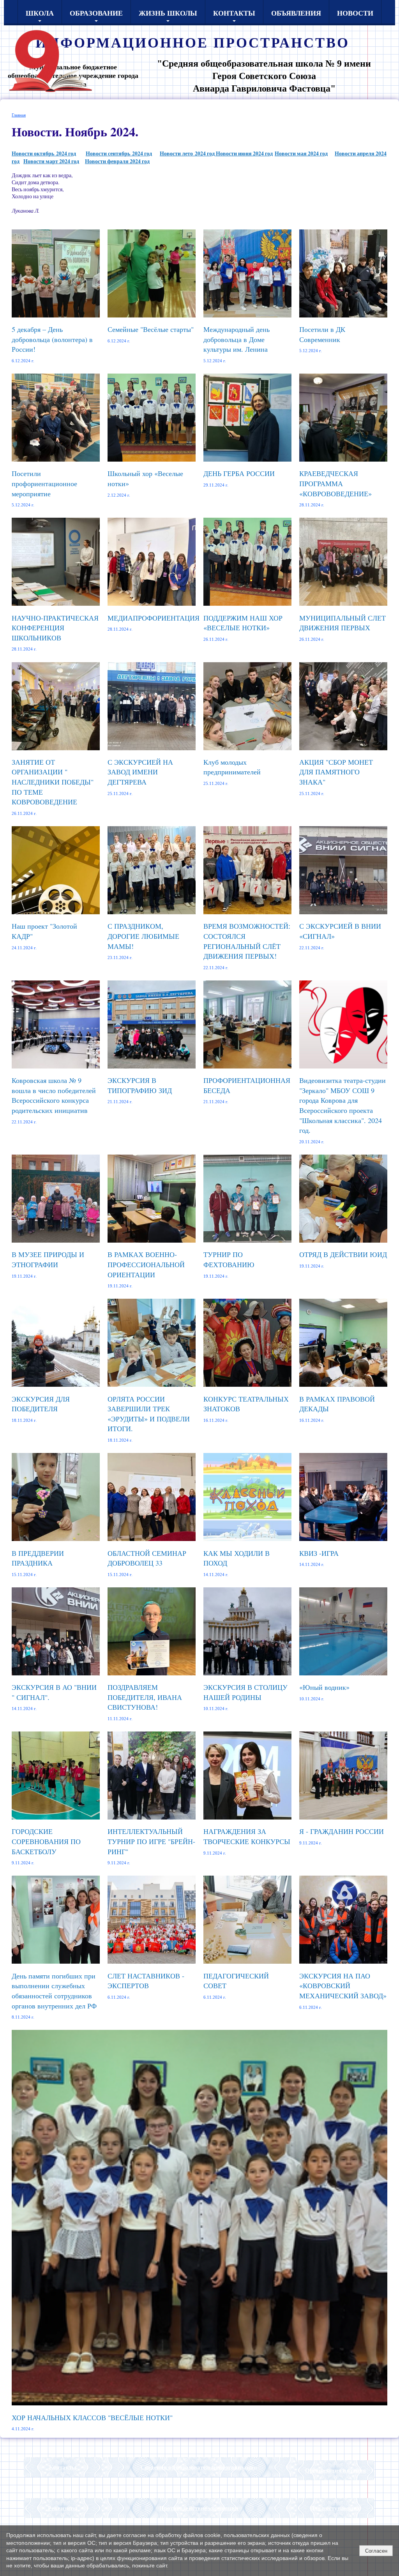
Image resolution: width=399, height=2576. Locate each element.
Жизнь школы (168, 13)
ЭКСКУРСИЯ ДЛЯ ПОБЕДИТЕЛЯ (41, 1404)
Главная (19, 115)
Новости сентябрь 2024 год (119, 153)
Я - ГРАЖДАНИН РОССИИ (342, 1831)
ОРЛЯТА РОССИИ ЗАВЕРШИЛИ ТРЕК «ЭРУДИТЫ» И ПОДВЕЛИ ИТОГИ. (149, 1414)
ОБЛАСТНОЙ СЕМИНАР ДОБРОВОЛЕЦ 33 (147, 1558)
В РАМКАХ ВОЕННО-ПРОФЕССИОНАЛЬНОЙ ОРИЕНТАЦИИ (146, 1264)
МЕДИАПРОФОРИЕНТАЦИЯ (154, 618)
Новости (355, 13)
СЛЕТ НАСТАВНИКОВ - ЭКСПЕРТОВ (146, 1981)
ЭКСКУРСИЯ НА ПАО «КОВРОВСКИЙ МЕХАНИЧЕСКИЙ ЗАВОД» (343, 1986)
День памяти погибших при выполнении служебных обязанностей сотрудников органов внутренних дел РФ (54, 1991)
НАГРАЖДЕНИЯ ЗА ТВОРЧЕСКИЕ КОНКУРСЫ (247, 1836)
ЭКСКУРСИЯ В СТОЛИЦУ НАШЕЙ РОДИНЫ (245, 1692)
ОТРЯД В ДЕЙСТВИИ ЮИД (343, 1254)
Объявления (296, 13)
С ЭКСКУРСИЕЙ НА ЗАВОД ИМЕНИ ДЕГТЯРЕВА (140, 772)
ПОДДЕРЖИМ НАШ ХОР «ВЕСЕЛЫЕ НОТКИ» (243, 623)
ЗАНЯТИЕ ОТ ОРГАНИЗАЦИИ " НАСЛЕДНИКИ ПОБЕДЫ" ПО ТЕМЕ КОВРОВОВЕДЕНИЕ (53, 782)
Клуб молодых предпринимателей (232, 767)
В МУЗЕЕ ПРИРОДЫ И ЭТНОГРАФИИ (48, 1259)
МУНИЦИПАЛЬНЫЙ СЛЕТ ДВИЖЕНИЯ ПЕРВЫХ (343, 623)
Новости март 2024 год (51, 161)
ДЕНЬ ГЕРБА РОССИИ (239, 473)
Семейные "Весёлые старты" (151, 329)
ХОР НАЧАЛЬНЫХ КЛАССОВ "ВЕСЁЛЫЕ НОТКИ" (92, 2417)
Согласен (376, 2551)
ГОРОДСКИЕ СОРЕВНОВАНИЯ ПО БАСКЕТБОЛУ (46, 1841)
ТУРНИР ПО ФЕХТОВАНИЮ (229, 1259)
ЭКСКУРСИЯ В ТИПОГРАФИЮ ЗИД (140, 1085)
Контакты (234, 13)
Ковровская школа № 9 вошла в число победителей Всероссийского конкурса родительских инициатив (54, 1095)
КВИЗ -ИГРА (319, 1553)
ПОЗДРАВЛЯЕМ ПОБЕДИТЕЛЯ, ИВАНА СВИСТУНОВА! (145, 1697)
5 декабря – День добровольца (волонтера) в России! (52, 339)
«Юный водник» (324, 1687)
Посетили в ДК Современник (322, 334)
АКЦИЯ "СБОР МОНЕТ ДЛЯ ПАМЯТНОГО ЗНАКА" (336, 772)
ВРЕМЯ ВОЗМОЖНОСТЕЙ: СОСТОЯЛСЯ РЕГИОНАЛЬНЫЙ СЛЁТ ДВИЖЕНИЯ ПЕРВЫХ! (247, 941)
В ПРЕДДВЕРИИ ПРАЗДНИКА (38, 1558)
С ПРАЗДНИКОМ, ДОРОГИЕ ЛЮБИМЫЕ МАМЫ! (143, 936)
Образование (96, 13)
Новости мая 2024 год (301, 153)
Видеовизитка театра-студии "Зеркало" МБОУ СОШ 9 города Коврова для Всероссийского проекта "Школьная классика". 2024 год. (343, 1105)
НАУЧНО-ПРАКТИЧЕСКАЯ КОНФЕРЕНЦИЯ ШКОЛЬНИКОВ (55, 628)
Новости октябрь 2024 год (44, 153)
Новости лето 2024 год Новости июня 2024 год (216, 153)
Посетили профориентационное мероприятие (44, 483)
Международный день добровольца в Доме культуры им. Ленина (237, 339)
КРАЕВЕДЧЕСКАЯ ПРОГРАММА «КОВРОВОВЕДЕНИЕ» (335, 483)
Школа (40, 13)
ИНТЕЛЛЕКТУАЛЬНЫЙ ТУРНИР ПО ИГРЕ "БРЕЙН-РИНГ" (151, 1841)
